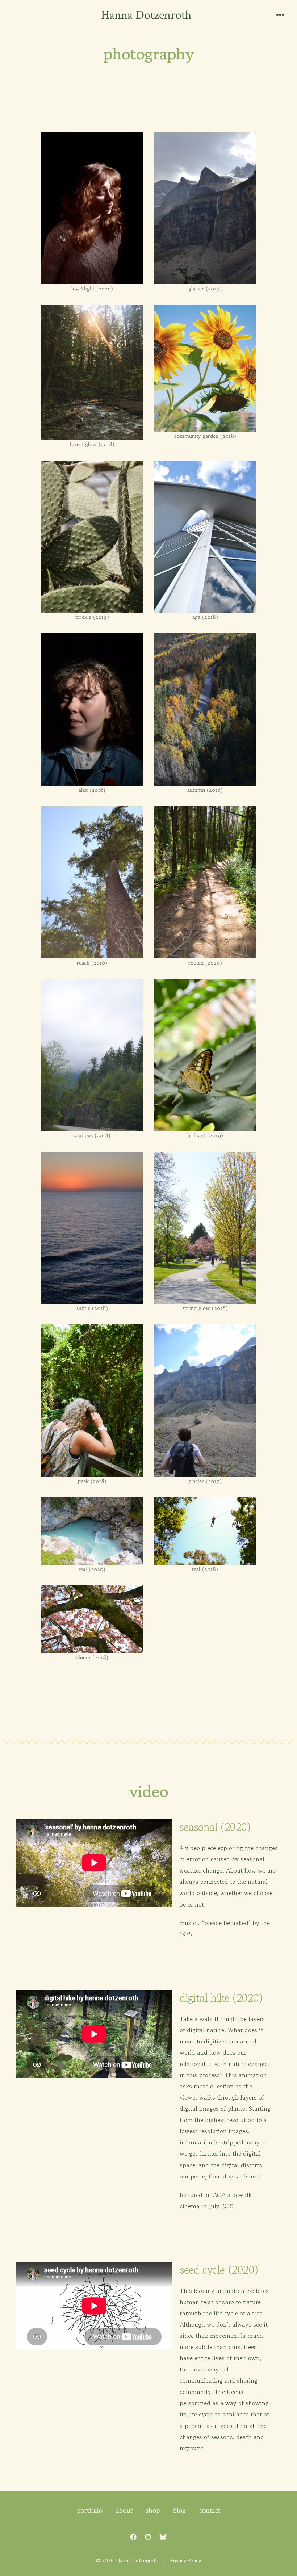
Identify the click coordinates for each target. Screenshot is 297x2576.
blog (179, 2510)
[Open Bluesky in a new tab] (163, 2537)
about (124, 2510)
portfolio (90, 2510)
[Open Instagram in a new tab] (148, 2537)
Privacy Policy (186, 2561)
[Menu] (280, 16)
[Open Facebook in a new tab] (133, 2537)
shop (153, 2510)
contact (210, 2510)
